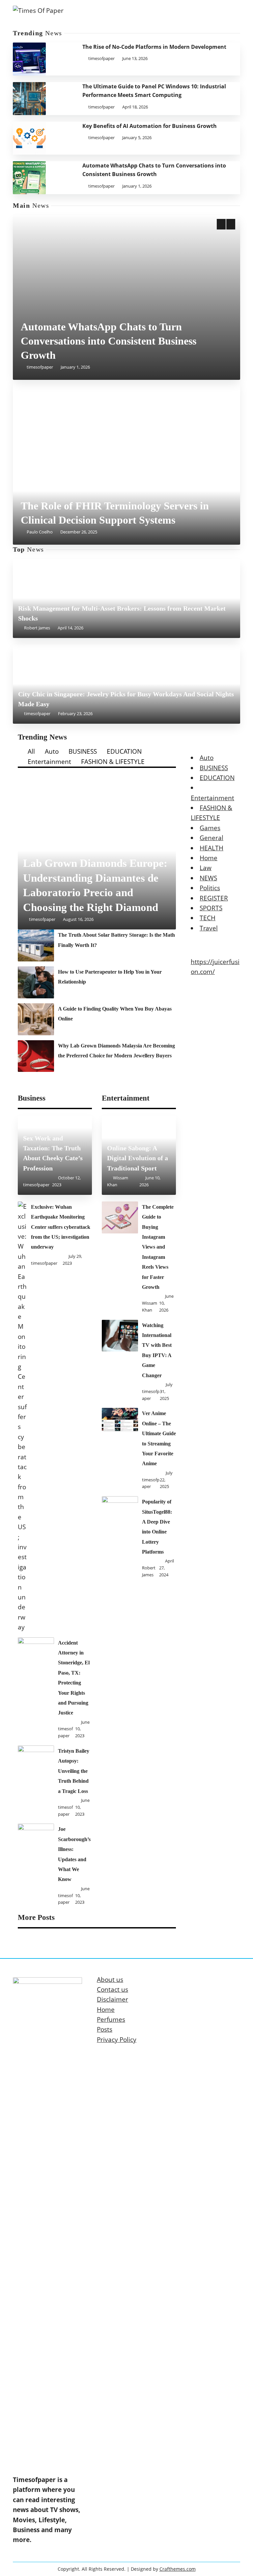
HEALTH (211, 848)
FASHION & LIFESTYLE (113, 762)
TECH (208, 918)
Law (206, 868)
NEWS (208, 878)
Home (209, 858)
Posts (105, 2029)
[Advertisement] (126, 271)
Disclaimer (112, 1999)
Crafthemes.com (178, 2569)
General (211, 838)
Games (210, 828)
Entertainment (49, 762)
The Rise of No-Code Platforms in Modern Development (154, 47)
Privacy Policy (117, 2040)
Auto (52, 751)
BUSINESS (83, 751)
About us (110, 1980)
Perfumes (111, 2019)
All (31, 751)
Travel (209, 928)
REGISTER (214, 898)
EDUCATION (124, 751)
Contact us (112, 1989)
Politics (210, 888)
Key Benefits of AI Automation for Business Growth (150, 126)
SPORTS (211, 908)
